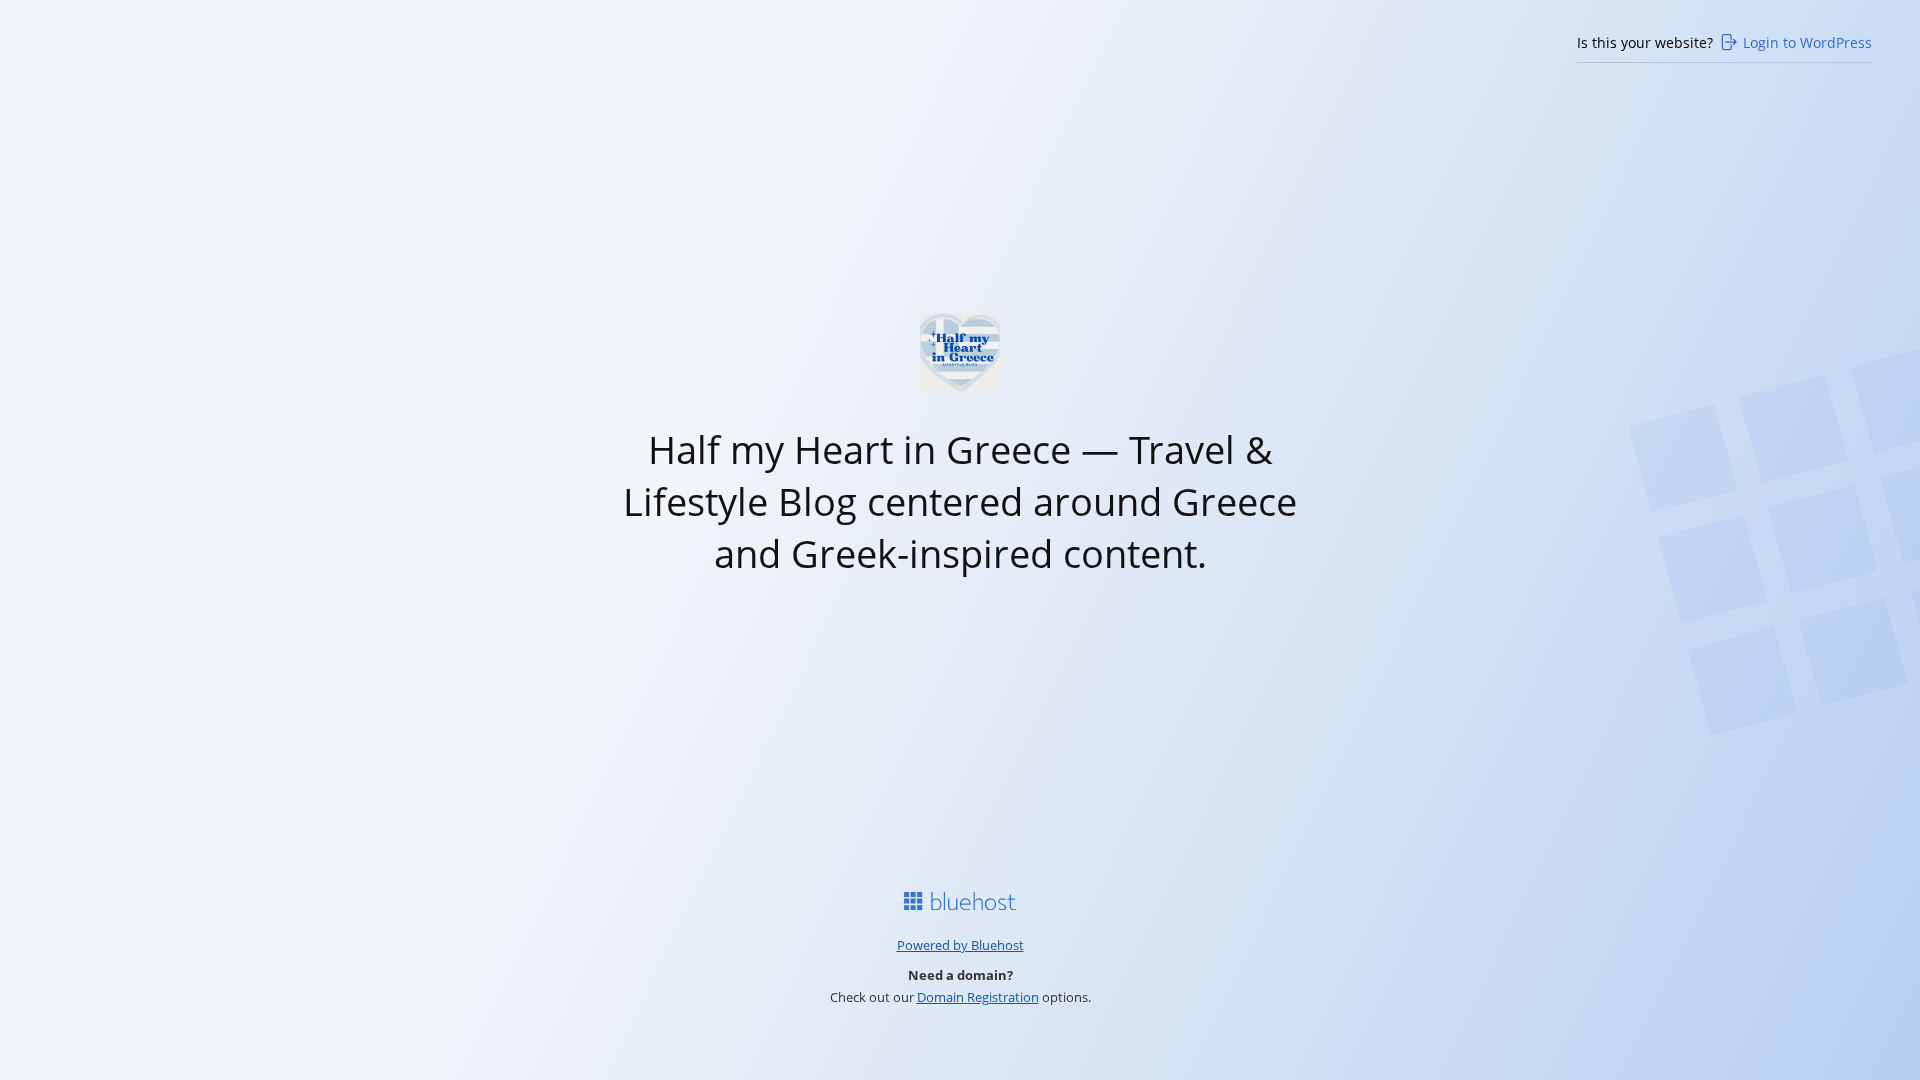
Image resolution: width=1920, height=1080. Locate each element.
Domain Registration (978, 997)
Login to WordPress (1807, 42)
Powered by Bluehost (960, 945)
